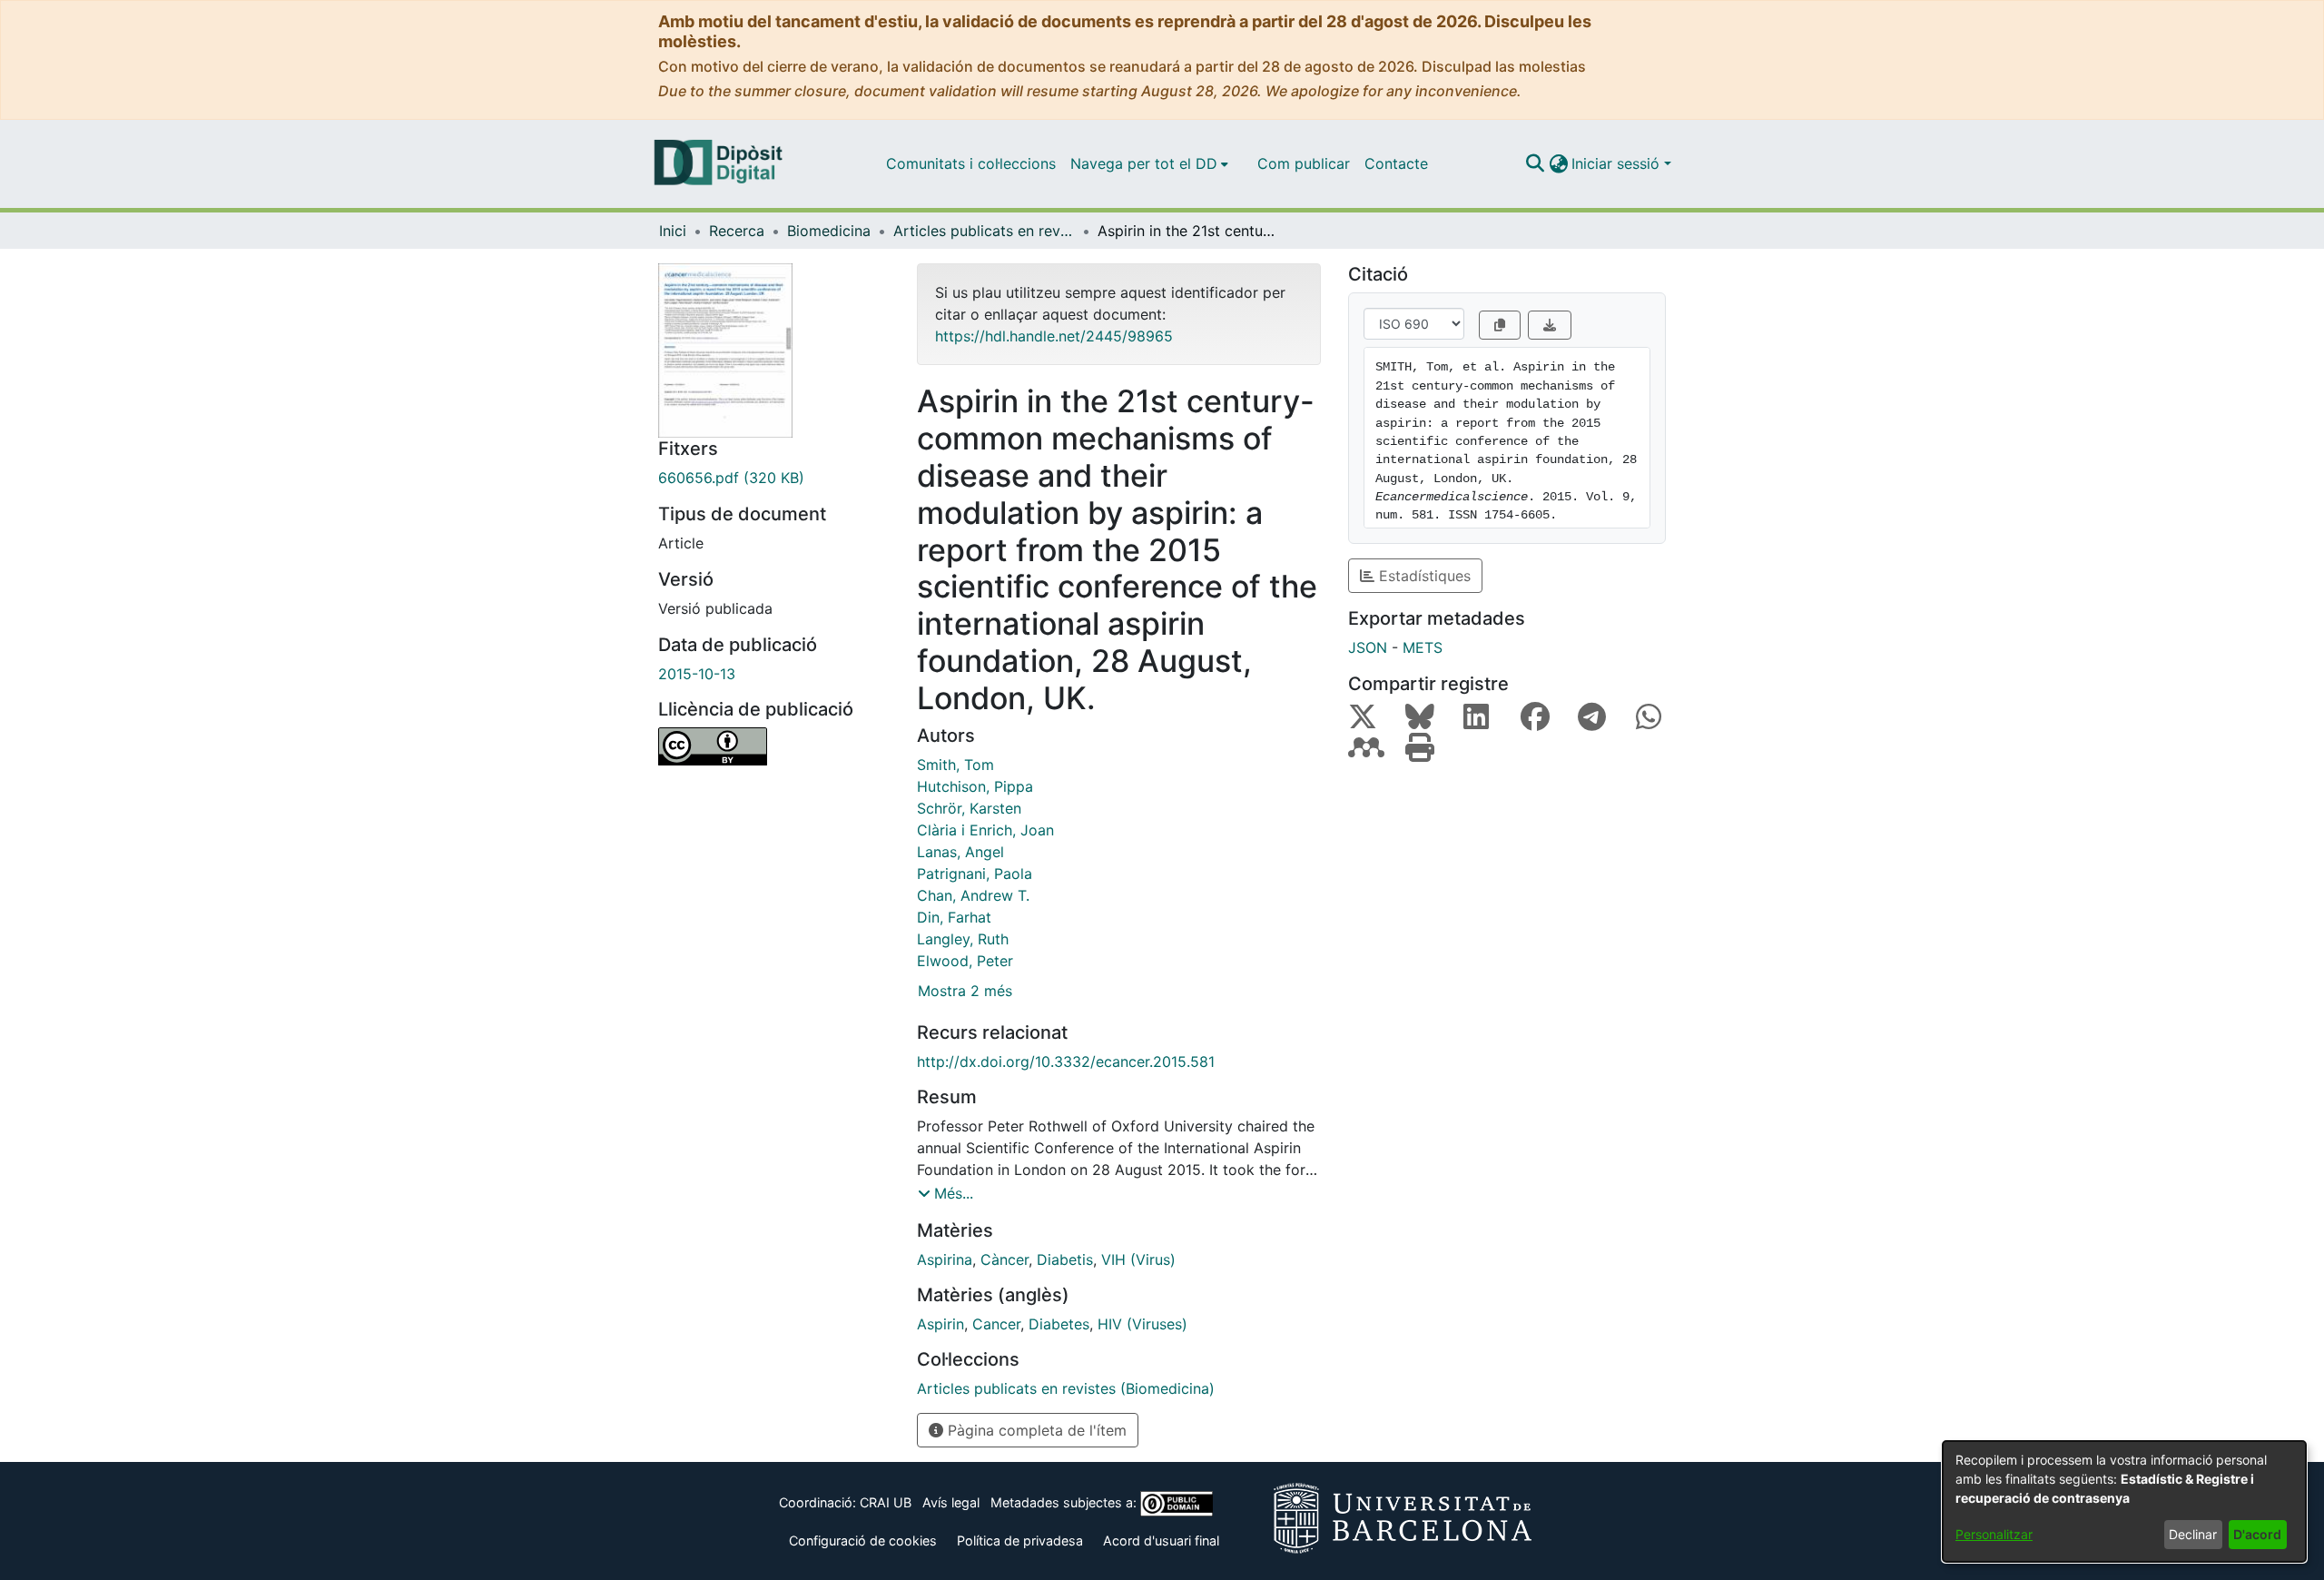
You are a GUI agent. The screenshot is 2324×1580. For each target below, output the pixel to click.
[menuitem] (1149, 163)
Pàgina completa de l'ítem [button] (1035, 1430)
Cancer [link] (996, 1324)
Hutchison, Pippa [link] (975, 786)
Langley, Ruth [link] (963, 939)
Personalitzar (1994, 1534)
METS (1423, 647)
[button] (1535, 163)
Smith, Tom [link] (955, 765)
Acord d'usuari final (1161, 1540)
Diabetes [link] (1059, 1324)
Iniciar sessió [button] (1618, 163)
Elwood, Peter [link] (965, 961)
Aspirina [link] (945, 1259)
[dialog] (2124, 1501)
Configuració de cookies (863, 1540)
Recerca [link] (737, 231)
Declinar (2193, 1534)
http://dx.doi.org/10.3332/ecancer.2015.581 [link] (1066, 1062)
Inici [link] (673, 231)
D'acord (2257, 1534)
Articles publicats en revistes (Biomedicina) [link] (984, 231)
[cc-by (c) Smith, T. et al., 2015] (774, 746)
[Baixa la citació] (1550, 325)
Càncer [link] (1004, 1259)
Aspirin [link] (940, 1324)
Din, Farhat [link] (954, 917)
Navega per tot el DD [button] (1144, 163)
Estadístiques (1423, 576)
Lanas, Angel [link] (960, 852)
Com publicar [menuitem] (1304, 163)
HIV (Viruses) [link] (1142, 1324)
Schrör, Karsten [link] (969, 808)
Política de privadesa (1020, 1540)
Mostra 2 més (965, 991)
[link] (774, 478)
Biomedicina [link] (829, 231)
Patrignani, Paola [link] (975, 874)
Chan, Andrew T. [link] (973, 895)
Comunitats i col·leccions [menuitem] (971, 163)
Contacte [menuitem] (1396, 163)
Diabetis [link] (1065, 1259)
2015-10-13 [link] (697, 674)
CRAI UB (886, 1502)
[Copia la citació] (1500, 325)
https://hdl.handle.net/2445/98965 (1054, 336)
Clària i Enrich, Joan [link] (985, 830)
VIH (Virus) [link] (1138, 1259)
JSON (1368, 647)
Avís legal (951, 1502)
